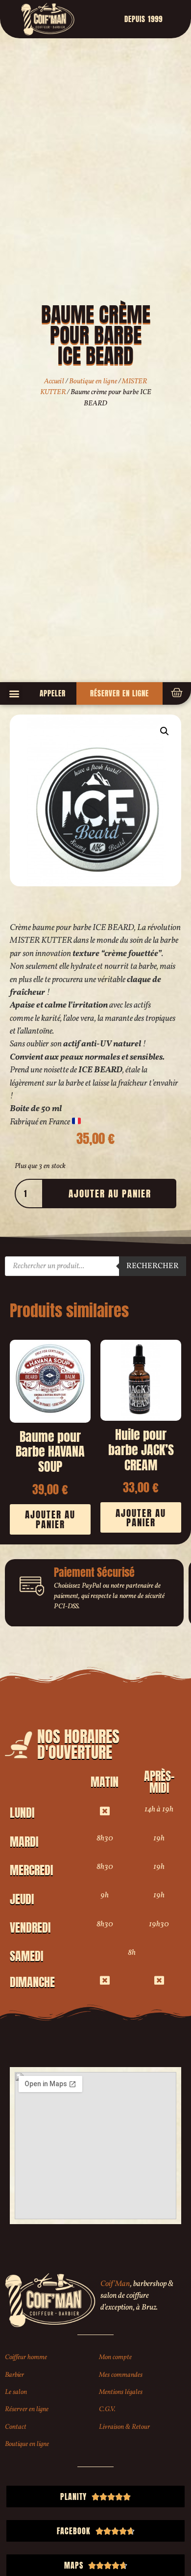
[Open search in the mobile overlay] (95, 1266)
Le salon (16, 2392)
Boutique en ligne (93, 381)
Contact (16, 2427)
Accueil (54, 381)
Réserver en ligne (27, 2409)
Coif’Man (115, 2284)
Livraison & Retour (124, 2427)
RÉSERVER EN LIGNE (119, 693)
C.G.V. (107, 2409)
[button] (14, 693)
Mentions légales (121, 2392)
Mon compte (115, 2357)
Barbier (14, 2375)
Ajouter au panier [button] (50, 1519)
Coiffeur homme (26, 2357)
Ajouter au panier (110, 1193)
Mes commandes (121, 2375)
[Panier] (177, 693)
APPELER (53, 693)
